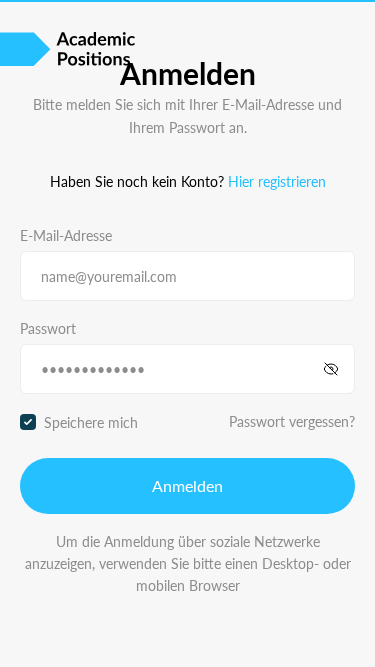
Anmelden (187, 485)
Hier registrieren (277, 181)
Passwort (48, 328)
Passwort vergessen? (292, 421)
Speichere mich (91, 422)
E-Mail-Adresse (66, 235)
